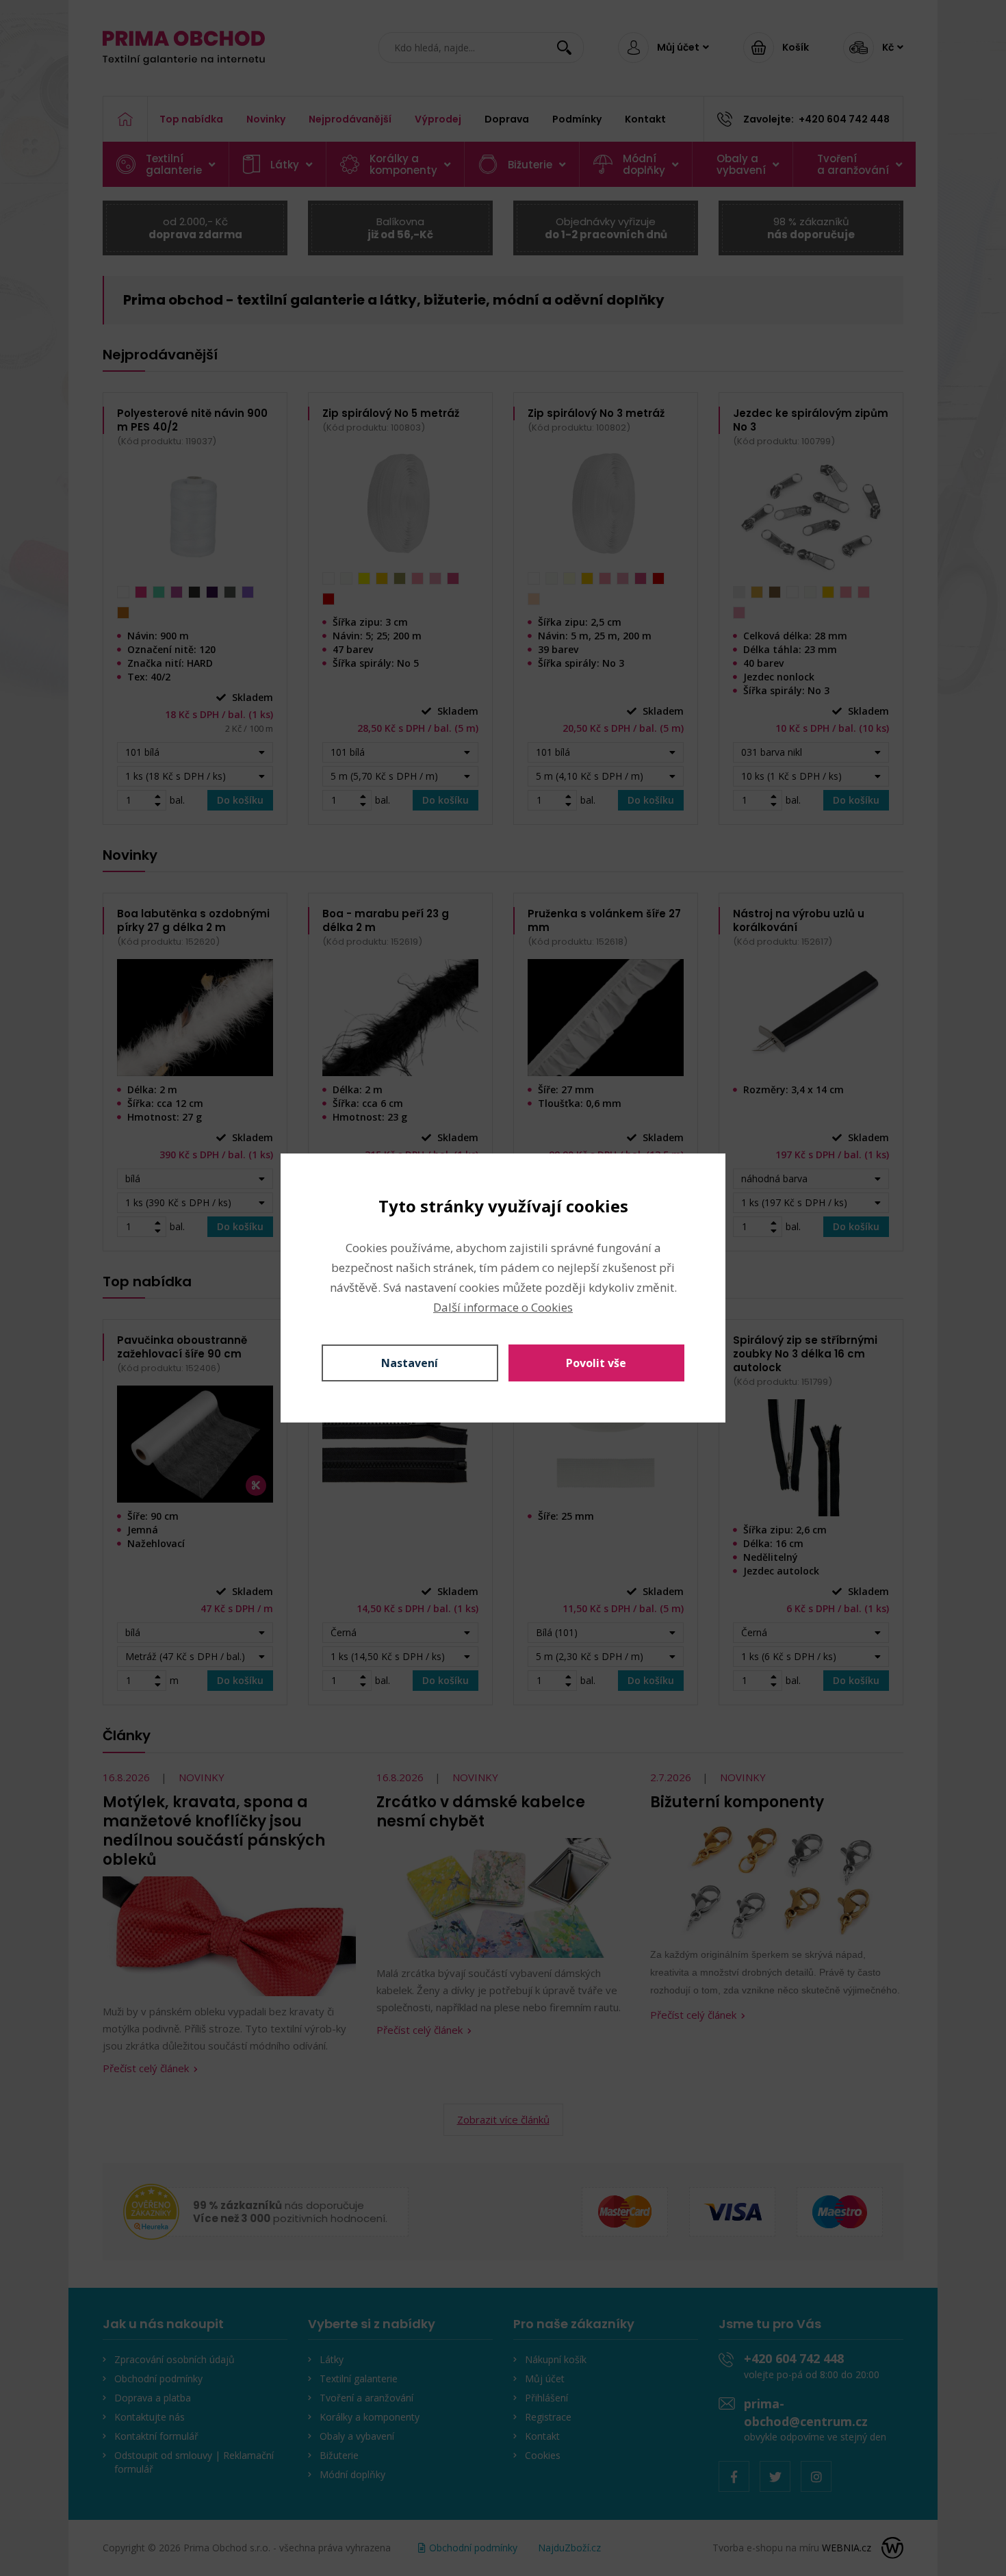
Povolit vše (596, 1363)
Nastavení (410, 1363)
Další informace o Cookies (503, 1307)
